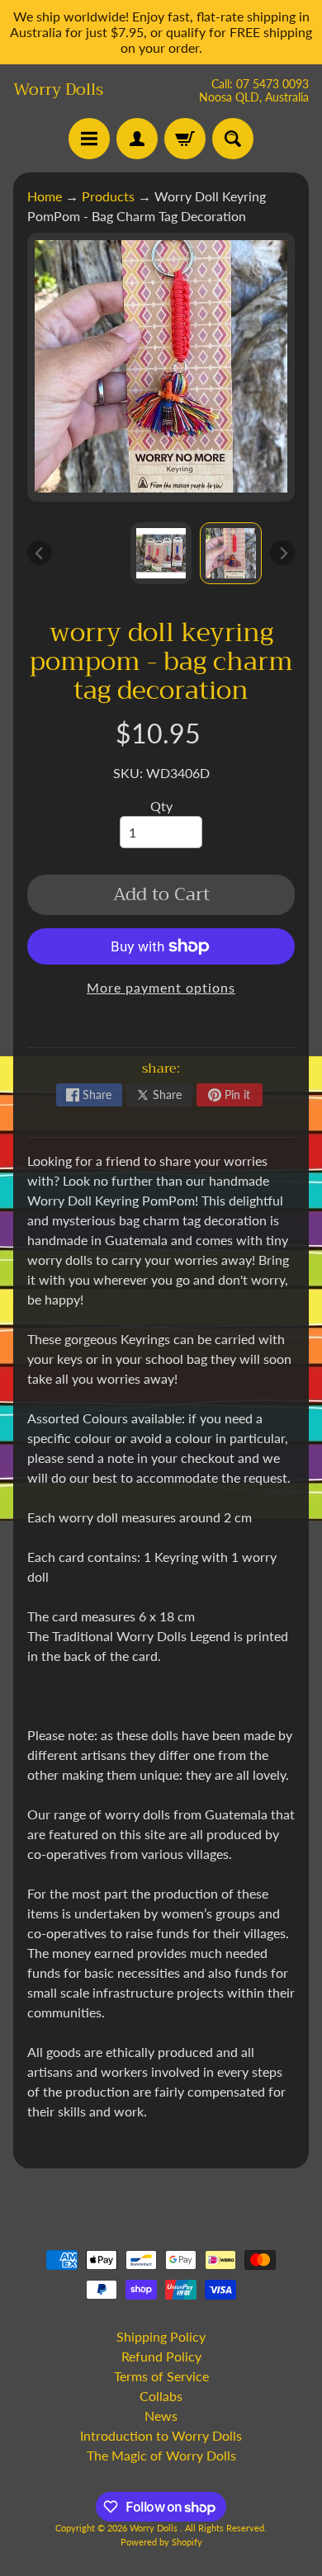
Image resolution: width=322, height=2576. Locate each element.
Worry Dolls (58, 90)
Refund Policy (161, 2356)
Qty (161, 806)
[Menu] (89, 139)
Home (45, 196)
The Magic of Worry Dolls (161, 2455)
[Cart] (185, 139)
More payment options (161, 987)
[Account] (137, 139)
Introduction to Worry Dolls (161, 2435)
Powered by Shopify (161, 2542)
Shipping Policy (161, 2336)
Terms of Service (161, 2376)
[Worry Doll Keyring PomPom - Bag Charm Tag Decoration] (231, 553)
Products (108, 196)
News (161, 2416)
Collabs (161, 2396)
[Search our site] (233, 139)
